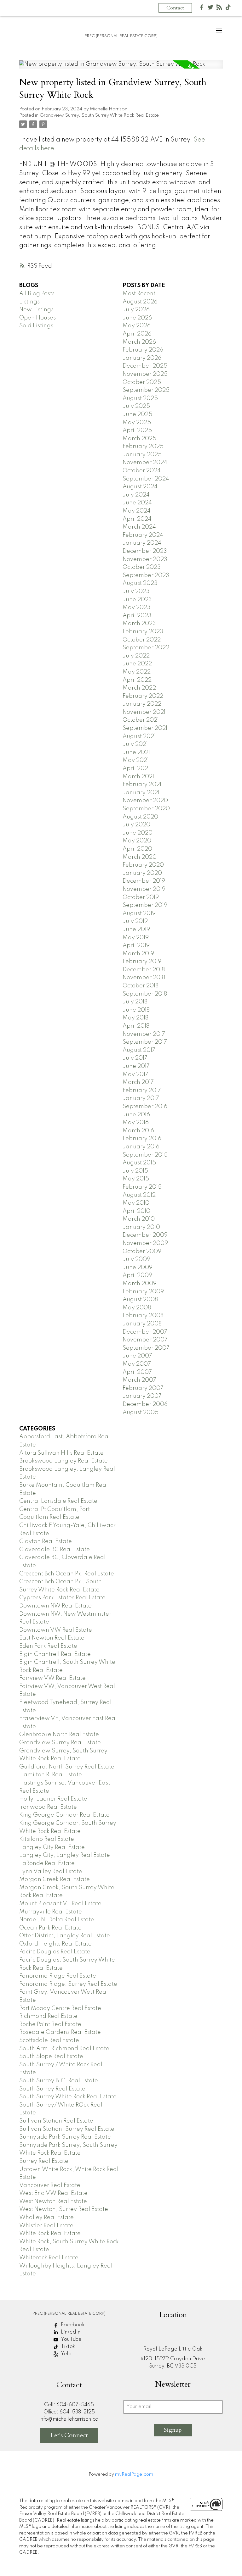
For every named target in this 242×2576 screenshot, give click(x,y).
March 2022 (139, 688)
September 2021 (145, 728)
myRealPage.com (134, 2474)
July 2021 (135, 744)
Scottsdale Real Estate (49, 2040)
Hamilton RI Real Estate (51, 1775)
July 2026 (136, 310)
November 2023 (145, 559)
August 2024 (140, 487)
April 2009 (137, 1275)
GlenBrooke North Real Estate (59, 1735)
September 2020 (146, 809)
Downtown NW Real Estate (55, 1606)
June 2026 (137, 318)
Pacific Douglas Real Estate (55, 1952)
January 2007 (142, 1396)
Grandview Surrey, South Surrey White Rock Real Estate (99, 115)
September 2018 (145, 994)
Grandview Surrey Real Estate (60, 1743)
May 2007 (137, 1364)
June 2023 (137, 600)
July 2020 (136, 825)
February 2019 (142, 962)
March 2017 (138, 1082)
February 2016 (142, 1139)
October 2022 (142, 640)
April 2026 (137, 334)
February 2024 (143, 535)
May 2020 (137, 841)
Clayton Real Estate (46, 1541)
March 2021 (138, 777)
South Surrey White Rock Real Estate (68, 2097)
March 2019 (138, 954)
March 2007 (139, 1380)
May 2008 (137, 1308)
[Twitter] (210, 9)
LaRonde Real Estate (47, 1863)
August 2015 (139, 1163)
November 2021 (144, 712)
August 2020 (140, 817)
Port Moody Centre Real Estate (60, 2008)
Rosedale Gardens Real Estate (60, 2032)
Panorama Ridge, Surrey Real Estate (68, 1984)
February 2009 (143, 1292)
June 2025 (137, 414)
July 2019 (135, 921)
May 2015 (136, 1179)
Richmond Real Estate (48, 2016)
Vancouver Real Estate (50, 2185)
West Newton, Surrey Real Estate (64, 2209)
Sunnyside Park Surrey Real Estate (65, 2137)
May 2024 (137, 511)
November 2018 (144, 978)
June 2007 (137, 1356)
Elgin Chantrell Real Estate (55, 1654)
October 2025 (142, 382)
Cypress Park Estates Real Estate (62, 1598)
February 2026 (143, 350)
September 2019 (145, 905)
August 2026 (140, 302)
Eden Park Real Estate (48, 1646)
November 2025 (145, 374)
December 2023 (145, 551)
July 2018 (135, 1002)
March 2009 (140, 1284)
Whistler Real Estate (46, 2226)
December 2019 (144, 881)
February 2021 (142, 785)
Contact (175, 8)
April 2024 (137, 519)
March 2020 (140, 857)
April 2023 (137, 616)
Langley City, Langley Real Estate (65, 1855)
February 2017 (142, 1091)
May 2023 (137, 608)
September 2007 (146, 1348)
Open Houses (37, 318)
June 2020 (138, 833)
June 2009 (138, 1268)
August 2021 (139, 736)
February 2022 (143, 696)
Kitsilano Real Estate (47, 1839)
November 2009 (145, 1243)
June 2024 (137, 503)
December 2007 (145, 1332)
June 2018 (136, 1010)
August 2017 (139, 1050)
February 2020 (143, 865)
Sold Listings (36, 326)
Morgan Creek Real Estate (55, 1879)
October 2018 (141, 986)
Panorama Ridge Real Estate (58, 1976)
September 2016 (145, 1107)
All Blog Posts (37, 294)
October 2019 (141, 897)
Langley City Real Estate (52, 1847)
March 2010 (139, 1219)
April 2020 (137, 849)
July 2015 (135, 1171)
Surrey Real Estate (44, 2161)
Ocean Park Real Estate (50, 1928)
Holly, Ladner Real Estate (53, 1799)
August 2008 (140, 1300)
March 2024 (139, 527)
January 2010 (141, 1227)
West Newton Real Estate (53, 2201)
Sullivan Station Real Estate (56, 2121)
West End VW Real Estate (53, 2193)
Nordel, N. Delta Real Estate (57, 1920)
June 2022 (137, 664)
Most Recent (139, 294)
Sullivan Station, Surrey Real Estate (67, 2129)
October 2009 (142, 1252)
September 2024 (146, 479)
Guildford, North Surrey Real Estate (67, 1767)
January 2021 (141, 793)
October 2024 (142, 471)
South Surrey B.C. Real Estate (59, 2081)
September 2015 (145, 1155)
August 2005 (141, 1413)
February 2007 (143, 1388)
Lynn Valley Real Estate (51, 1872)
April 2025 (137, 430)
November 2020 (145, 801)
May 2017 (135, 1074)
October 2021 (141, 720)
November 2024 (145, 463)
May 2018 (135, 1018)
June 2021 (136, 752)
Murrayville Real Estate (51, 1912)
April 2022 (137, 680)
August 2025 (140, 398)
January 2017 (141, 1098)
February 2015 (142, 1187)
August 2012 (139, 1195)
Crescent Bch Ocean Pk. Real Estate (67, 1574)
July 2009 (136, 1259)
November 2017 (144, 1034)
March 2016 (138, 1131)
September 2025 (146, 390)
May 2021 (136, 760)
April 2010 (136, 1211)
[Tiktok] (228, 9)
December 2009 (145, 1235)
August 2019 (139, 913)
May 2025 (137, 423)
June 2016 (136, 1115)
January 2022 (142, 704)
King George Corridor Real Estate (64, 1815)
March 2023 (139, 624)
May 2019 (136, 938)
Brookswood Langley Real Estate (63, 1461)
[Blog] (219, 9)
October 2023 (142, 567)
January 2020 (142, 873)
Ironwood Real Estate (48, 1807)
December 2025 (145, 366)
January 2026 (142, 358)
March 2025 (139, 439)
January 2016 (141, 1147)
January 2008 (142, 1324)
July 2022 (136, 656)
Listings (29, 302)
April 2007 (137, 1372)
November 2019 (144, 889)
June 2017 (136, 1066)
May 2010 (136, 1203)
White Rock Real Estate (50, 2234)
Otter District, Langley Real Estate (65, 1936)
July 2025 (136, 406)
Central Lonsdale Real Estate (58, 1501)
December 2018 (144, 970)
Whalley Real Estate (46, 2218)
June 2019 (136, 930)
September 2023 (146, 575)
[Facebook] (202, 9)
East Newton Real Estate (52, 1638)
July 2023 (136, 591)
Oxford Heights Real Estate (55, 1944)
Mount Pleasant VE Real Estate (60, 1904)
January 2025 (142, 455)
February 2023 (143, 632)
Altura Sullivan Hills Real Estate (61, 1453)
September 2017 (145, 1042)
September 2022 (146, 648)
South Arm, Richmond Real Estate (64, 2049)
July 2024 (136, 495)
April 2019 (136, 946)
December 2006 (145, 1404)
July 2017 (135, 1058)
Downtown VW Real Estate (56, 1630)
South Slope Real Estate (51, 2057)
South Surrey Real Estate (52, 2089)
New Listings (36, 310)
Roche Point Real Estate (50, 2024)
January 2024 (142, 543)
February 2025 (143, 447)
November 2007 (145, 1340)
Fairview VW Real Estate (52, 1678)
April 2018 (136, 1026)
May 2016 (136, 1123)
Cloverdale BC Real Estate (55, 1550)
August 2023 (140, 583)
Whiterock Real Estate (49, 2258)
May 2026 (137, 326)
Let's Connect (69, 2435)
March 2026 (139, 342)
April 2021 (136, 769)
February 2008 (143, 1316)
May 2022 (137, 672)
